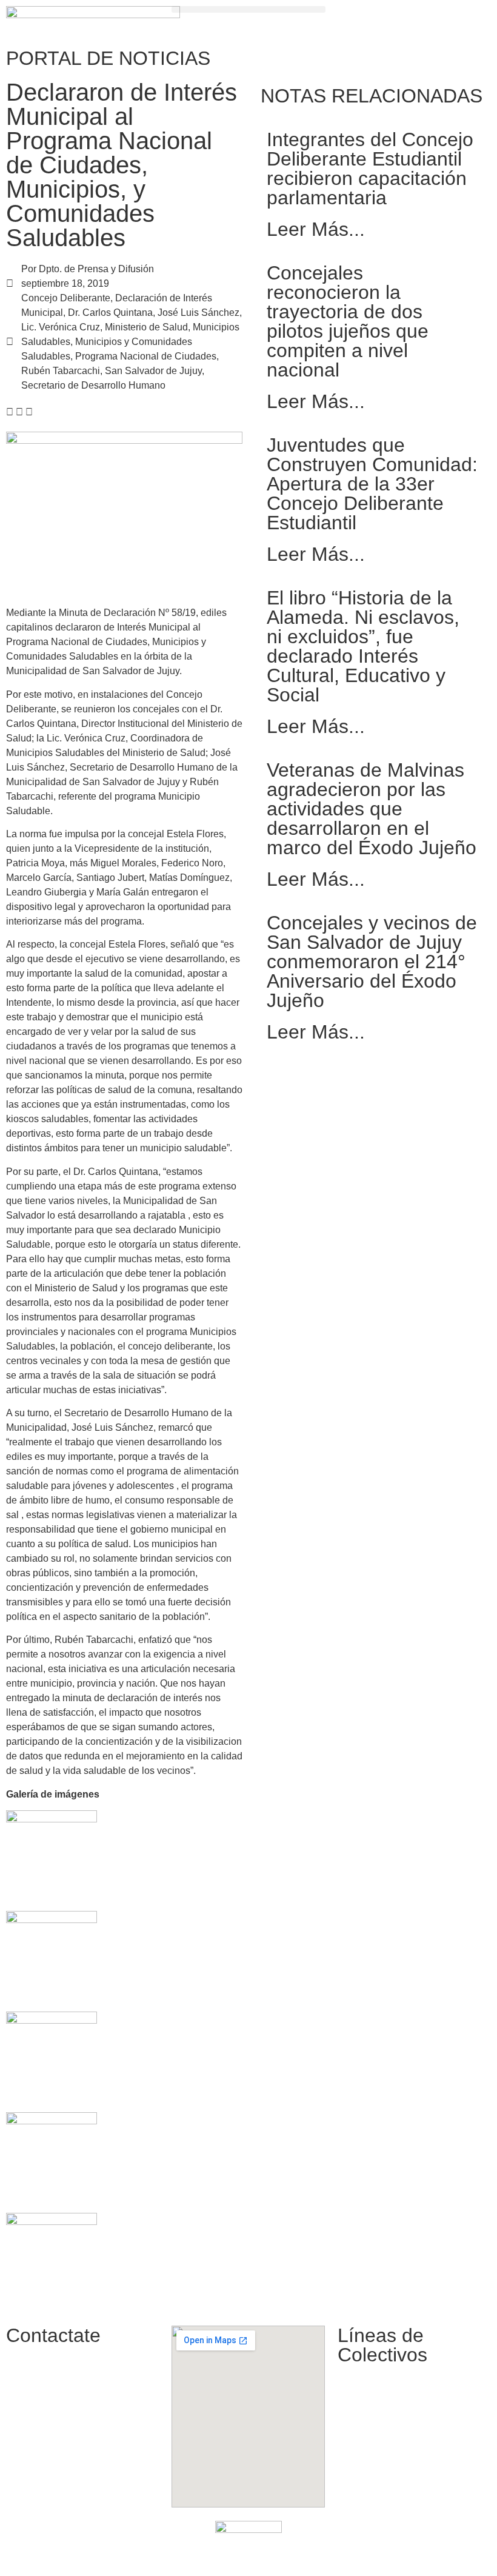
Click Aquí (391, 2553)
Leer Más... (316, 229)
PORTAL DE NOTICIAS (108, 58)
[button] (248, 9)
